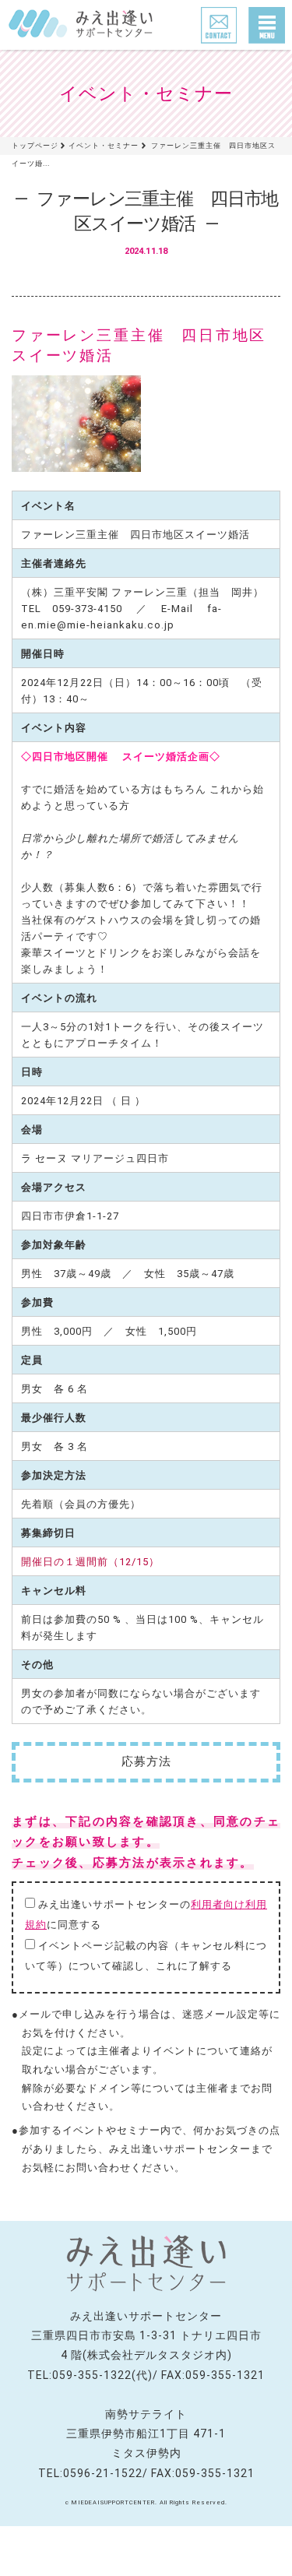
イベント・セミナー (104, 145)
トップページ (35, 145)
